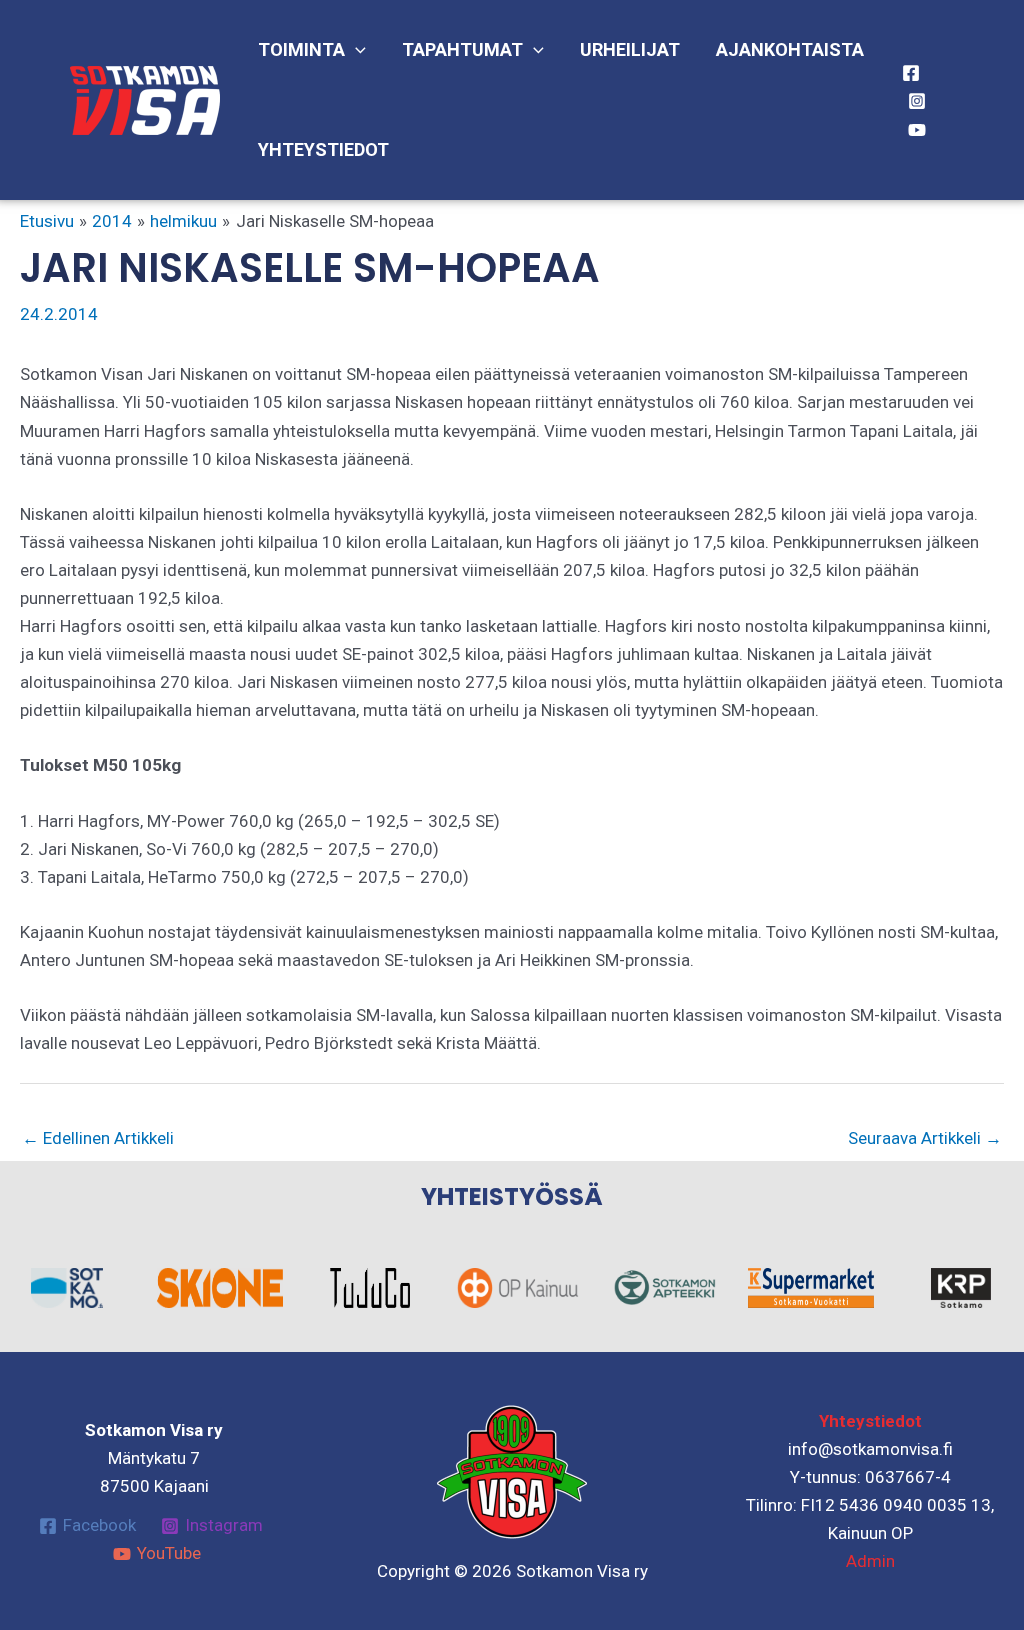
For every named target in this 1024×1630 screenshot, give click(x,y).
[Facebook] (911, 73)
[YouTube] (917, 130)
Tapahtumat (462, 49)
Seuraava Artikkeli (925, 1138)
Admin (870, 1561)
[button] (355, 50)
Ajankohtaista (790, 49)
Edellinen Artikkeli (98, 1138)
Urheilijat (630, 49)
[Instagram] (917, 101)
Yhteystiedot (323, 149)
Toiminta (301, 49)
